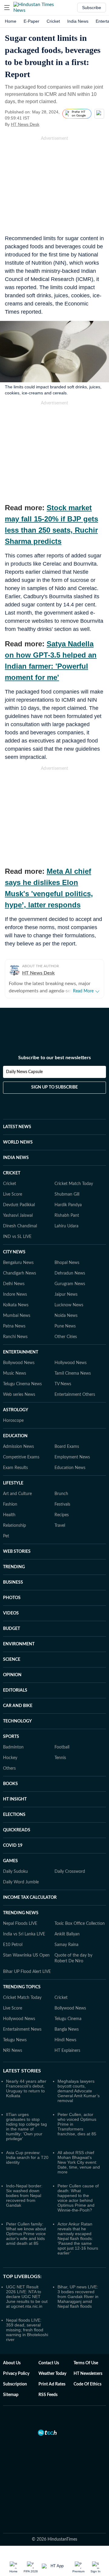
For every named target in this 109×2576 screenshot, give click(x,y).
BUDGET (12, 1629)
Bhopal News (67, 1263)
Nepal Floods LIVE (20, 1924)
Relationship (15, 1526)
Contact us (49, 2363)
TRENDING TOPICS (22, 1987)
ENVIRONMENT (19, 1644)
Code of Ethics (88, 2384)
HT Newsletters (88, 2374)
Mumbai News (17, 1316)
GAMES (10, 1861)
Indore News (15, 1295)
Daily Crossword (70, 1872)
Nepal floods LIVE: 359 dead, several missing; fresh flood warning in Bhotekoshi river (27, 2330)
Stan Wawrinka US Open (26, 1955)
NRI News (13, 2051)
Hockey (10, 1758)
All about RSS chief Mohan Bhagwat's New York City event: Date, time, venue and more (79, 2162)
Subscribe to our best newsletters (54, 1058)
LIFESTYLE (13, 1483)
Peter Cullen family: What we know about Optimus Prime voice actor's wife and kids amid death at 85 (26, 2234)
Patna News (14, 1326)
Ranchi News (15, 1337)
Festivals (62, 1504)
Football (62, 1747)
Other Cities (66, 1337)
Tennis (60, 1758)
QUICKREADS (17, 1830)
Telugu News (15, 2040)
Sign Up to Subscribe (54, 1087)
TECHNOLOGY (17, 1721)
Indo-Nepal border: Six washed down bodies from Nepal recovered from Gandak (24, 2196)
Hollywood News (71, 1363)
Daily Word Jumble (21, 1882)
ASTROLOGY (16, 1410)
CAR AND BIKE (18, 1706)
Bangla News (67, 2029)
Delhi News (14, 1284)
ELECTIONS (14, 1815)
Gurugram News (70, 1284)
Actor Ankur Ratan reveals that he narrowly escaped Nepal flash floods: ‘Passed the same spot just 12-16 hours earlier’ (78, 2238)
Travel (60, 1526)
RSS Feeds (48, 2395)
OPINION (12, 1675)
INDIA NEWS (16, 1158)
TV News (63, 1384)
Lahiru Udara (66, 1226)
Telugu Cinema (68, 2019)
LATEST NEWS (17, 1127)
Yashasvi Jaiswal (18, 1216)
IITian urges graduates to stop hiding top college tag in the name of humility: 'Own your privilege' (26, 2127)
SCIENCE (12, 1660)
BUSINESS (13, 1582)
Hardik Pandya (68, 1205)
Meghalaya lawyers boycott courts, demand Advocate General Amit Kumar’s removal (79, 2091)
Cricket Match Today (74, 1184)
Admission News (18, 1447)
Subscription (15, 2384)
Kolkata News (16, 1305)
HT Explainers (67, 2051)
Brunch (61, 1494)
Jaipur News (66, 1295)
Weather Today (52, 2374)
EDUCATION (15, 1436)
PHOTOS (12, 1598)
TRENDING (14, 1567)
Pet (6, 1536)
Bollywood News (19, 1363)
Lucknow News (69, 1305)
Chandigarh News (20, 1273)
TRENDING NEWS (21, 1913)
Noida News (66, 1316)
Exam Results (15, 1468)
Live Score (13, 1194)
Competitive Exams (21, 1457)
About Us (12, 2363)
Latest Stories (22, 2071)
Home (11, 21)
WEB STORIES (17, 1552)
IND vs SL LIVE (17, 1237)
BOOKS (10, 1784)
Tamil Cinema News (73, 1373)
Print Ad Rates (52, 2384)
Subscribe (92, 8)
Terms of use (86, 2363)
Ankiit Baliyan (67, 1934)
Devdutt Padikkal (19, 1205)
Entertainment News (22, 2029)
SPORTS (11, 1737)
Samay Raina (66, 1945)
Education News (70, 1468)
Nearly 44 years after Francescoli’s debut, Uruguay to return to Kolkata (26, 2088)
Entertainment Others (75, 1395)
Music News (15, 1373)
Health (9, 1515)
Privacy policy (16, 2374)
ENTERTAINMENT (21, 1352)
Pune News (65, 1326)
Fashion (10, 1504)
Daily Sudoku (15, 1872)
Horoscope (13, 1421)
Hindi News (65, 2040)
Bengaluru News (18, 1263)
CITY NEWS (14, 1252)
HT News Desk (25, 124)
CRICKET (12, 1173)
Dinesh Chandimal (20, 1226)
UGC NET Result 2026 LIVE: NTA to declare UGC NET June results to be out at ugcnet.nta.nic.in (27, 2297)
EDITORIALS (15, 1690)
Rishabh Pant (67, 1216)
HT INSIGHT (15, 1799)
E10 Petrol (13, 1945)
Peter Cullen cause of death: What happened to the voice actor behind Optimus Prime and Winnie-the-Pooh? (78, 2198)
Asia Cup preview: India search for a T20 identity (27, 2157)
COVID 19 (13, 1846)
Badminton (13, 1747)
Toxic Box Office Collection (80, 1924)
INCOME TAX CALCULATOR (30, 1898)
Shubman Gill (67, 1194)
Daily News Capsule (24, 1072)
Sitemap (11, 2395)
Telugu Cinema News (22, 1384)
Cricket (53, 21)
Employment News (72, 1457)
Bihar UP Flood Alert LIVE (27, 1972)
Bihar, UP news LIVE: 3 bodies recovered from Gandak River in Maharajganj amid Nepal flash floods (78, 2297)
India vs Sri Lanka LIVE (24, 1934)
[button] (7, 8)
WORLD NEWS (18, 1142)
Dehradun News (70, 1273)
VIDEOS (11, 1613)
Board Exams (67, 1447)
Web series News (19, 1395)
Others (9, 1768)
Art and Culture (17, 1494)
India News (78, 21)
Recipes (62, 1515)
